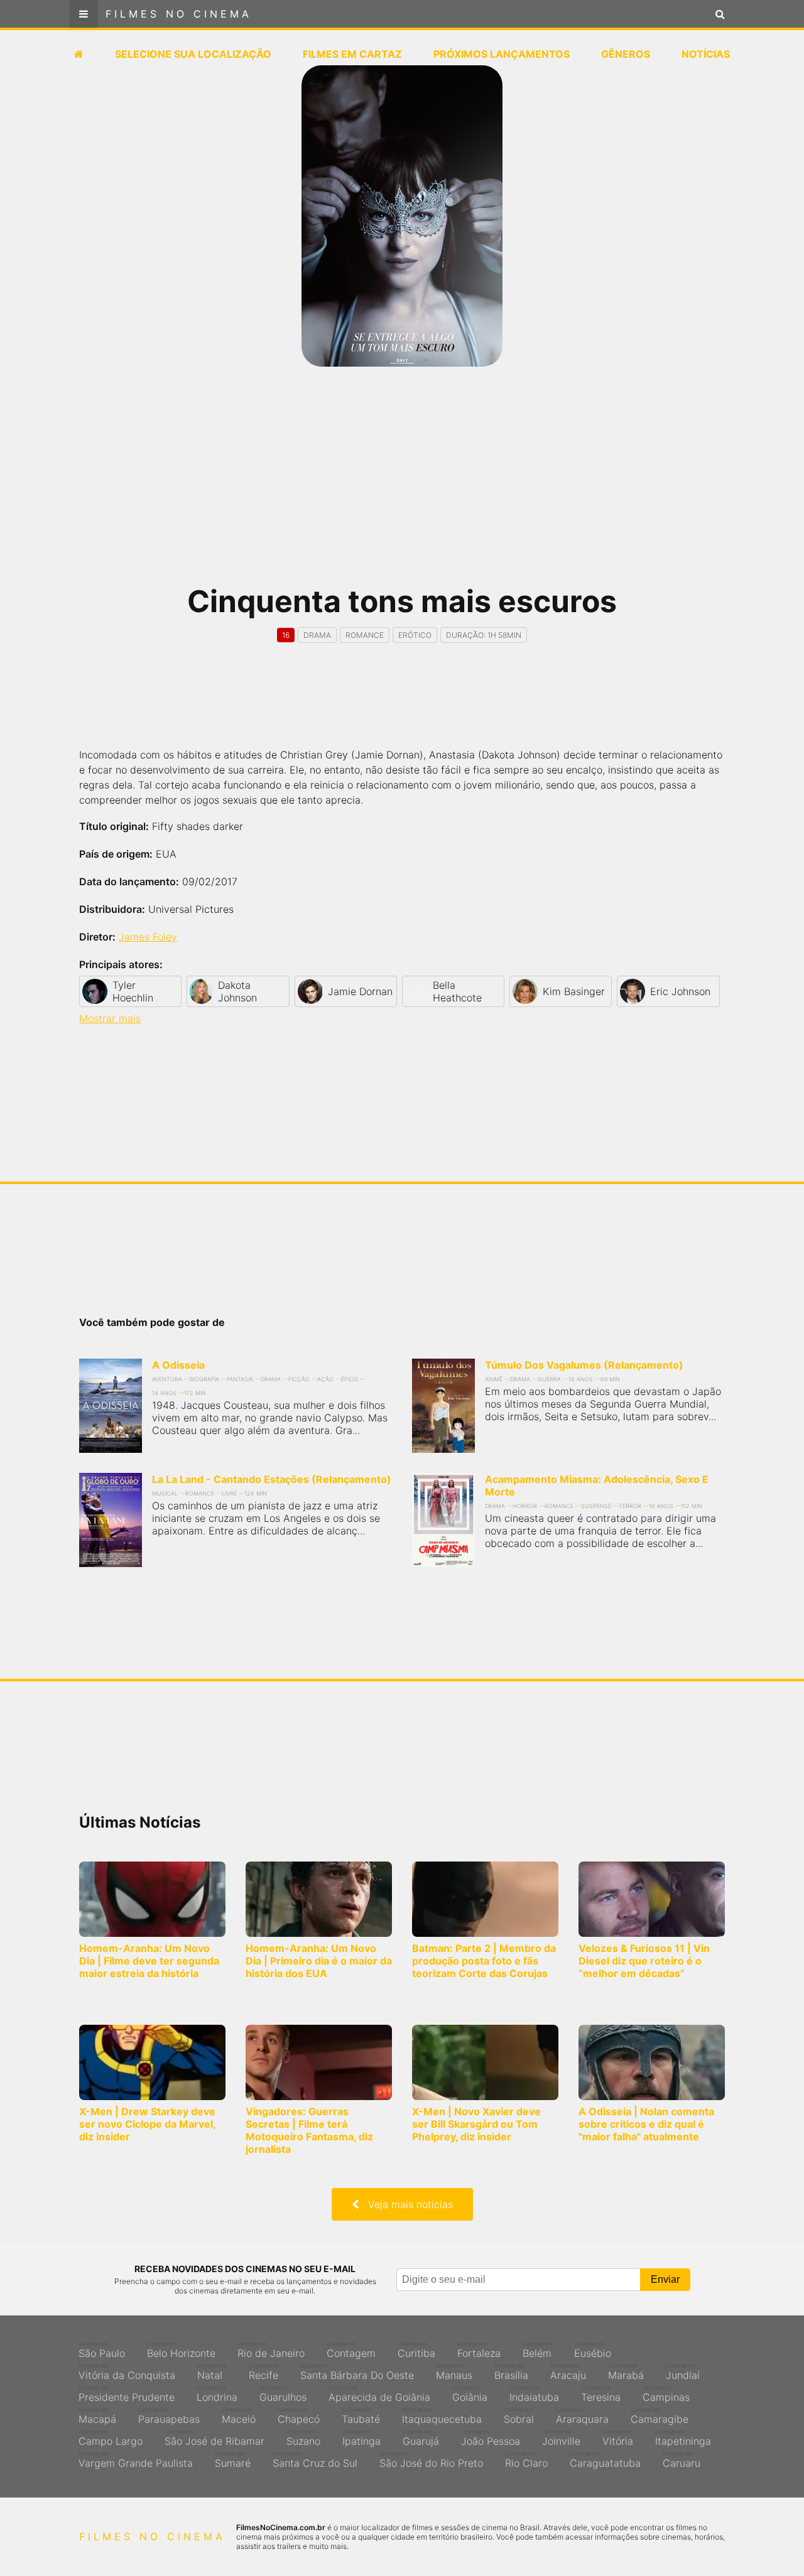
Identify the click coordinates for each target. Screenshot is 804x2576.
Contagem (351, 2350)
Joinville (561, 2438)
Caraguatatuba (605, 2460)
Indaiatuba (534, 2394)
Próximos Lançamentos (502, 54)
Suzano (303, 2438)
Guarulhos (283, 2394)
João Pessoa (491, 2438)
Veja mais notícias (406, 2204)
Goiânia (470, 2394)
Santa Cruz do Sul (315, 2460)
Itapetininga (683, 2438)
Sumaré (233, 2460)
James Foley (148, 937)
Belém (537, 2350)
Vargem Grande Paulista (136, 2460)
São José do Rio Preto (431, 2460)
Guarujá (421, 2438)
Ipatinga (361, 2438)
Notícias (706, 54)
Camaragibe (660, 2416)
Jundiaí (683, 2372)
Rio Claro (526, 2460)
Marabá (626, 2372)
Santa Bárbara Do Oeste (357, 2372)
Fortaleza (479, 2350)
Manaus (454, 2372)
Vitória (618, 2438)
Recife (263, 2372)
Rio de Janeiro (271, 2350)
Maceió (239, 2416)
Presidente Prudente (127, 2394)
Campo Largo (111, 2438)
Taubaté (361, 2416)
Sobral (519, 2416)
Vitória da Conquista (127, 2372)
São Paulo (102, 2350)
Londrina (217, 2394)
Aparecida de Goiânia (379, 2394)
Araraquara (582, 2416)
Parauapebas (169, 2416)
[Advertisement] (402, 483)
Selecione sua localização (193, 54)
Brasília (511, 2372)
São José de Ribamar (215, 2438)
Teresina (601, 2394)
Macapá (97, 2416)
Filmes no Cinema (179, 14)
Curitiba (416, 2350)
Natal (212, 2372)
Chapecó (299, 2416)
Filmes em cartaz (352, 54)
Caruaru (682, 2460)
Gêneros (626, 54)
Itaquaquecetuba (442, 2416)
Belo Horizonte (181, 2350)
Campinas (666, 2394)
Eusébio (593, 2350)
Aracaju (568, 2372)
